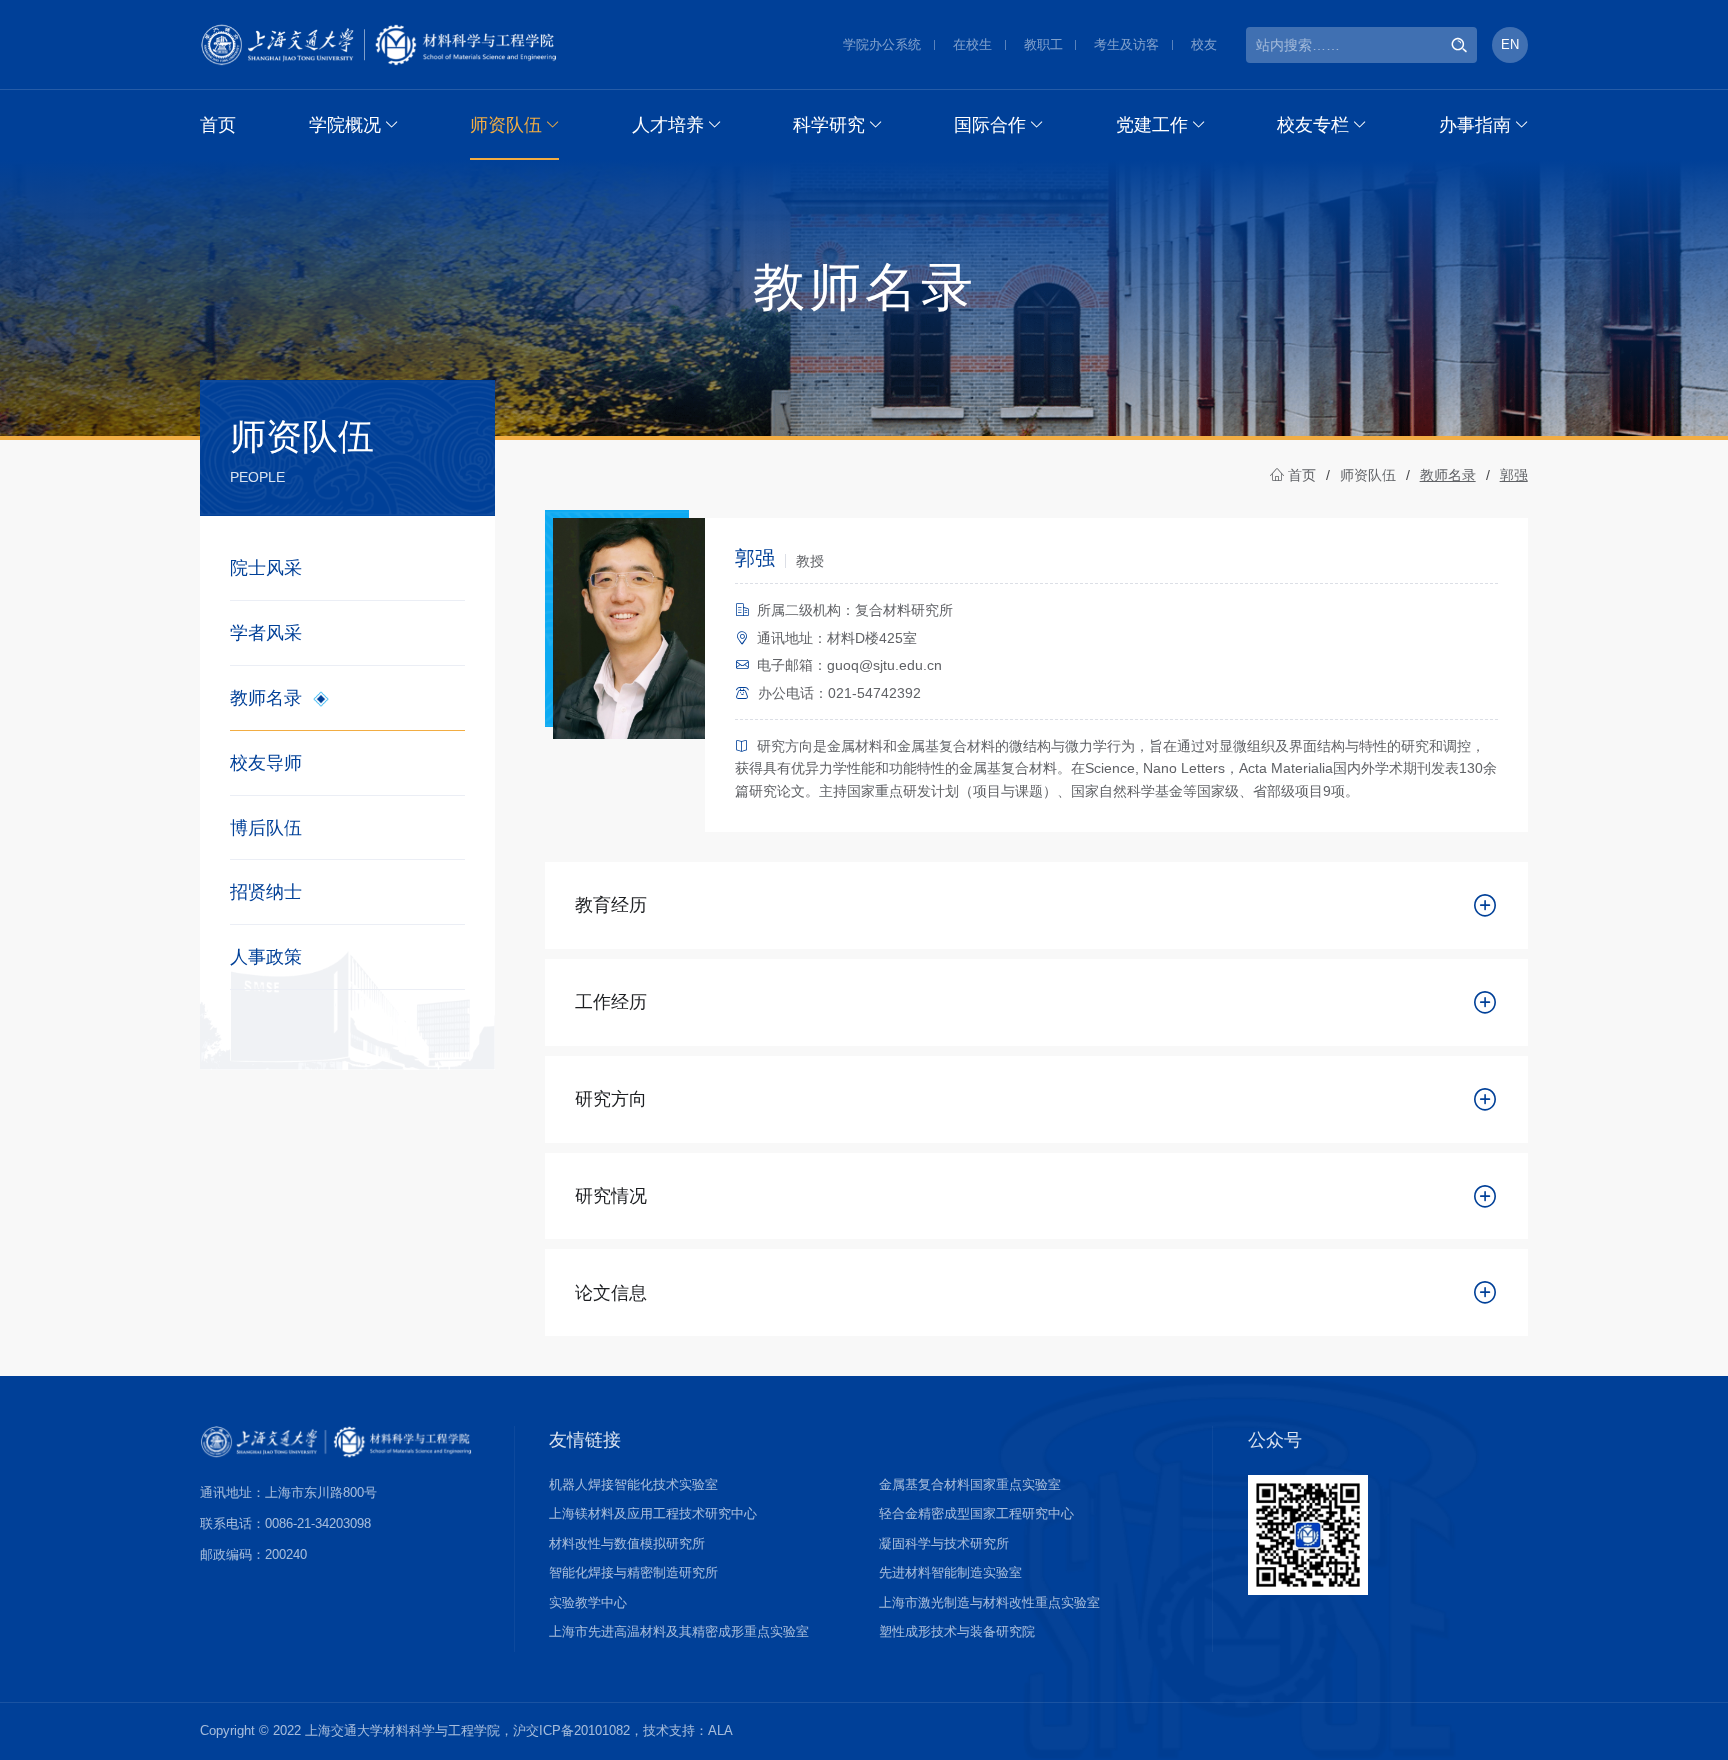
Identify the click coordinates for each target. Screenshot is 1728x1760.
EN (1510, 44)
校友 (1204, 44)
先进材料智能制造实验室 (950, 1572)
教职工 (1043, 44)
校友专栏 (1313, 125)
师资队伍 (506, 125)
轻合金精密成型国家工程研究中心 (976, 1513)
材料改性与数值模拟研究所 (627, 1543)
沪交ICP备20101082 (571, 1730)
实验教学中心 (588, 1602)
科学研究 (829, 125)
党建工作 (1152, 125)
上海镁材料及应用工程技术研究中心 (653, 1513)
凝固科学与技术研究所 (944, 1543)
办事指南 (1475, 125)
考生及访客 (1126, 44)
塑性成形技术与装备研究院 (957, 1631)
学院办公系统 (882, 44)
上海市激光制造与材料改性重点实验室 (989, 1602)
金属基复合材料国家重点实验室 (970, 1484)
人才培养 (668, 125)
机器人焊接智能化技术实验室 (633, 1484)
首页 (218, 125)
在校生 (972, 44)
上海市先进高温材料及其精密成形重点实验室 (679, 1631)
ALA (720, 1730)
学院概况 (345, 125)
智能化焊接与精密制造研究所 (633, 1572)
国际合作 (990, 125)
